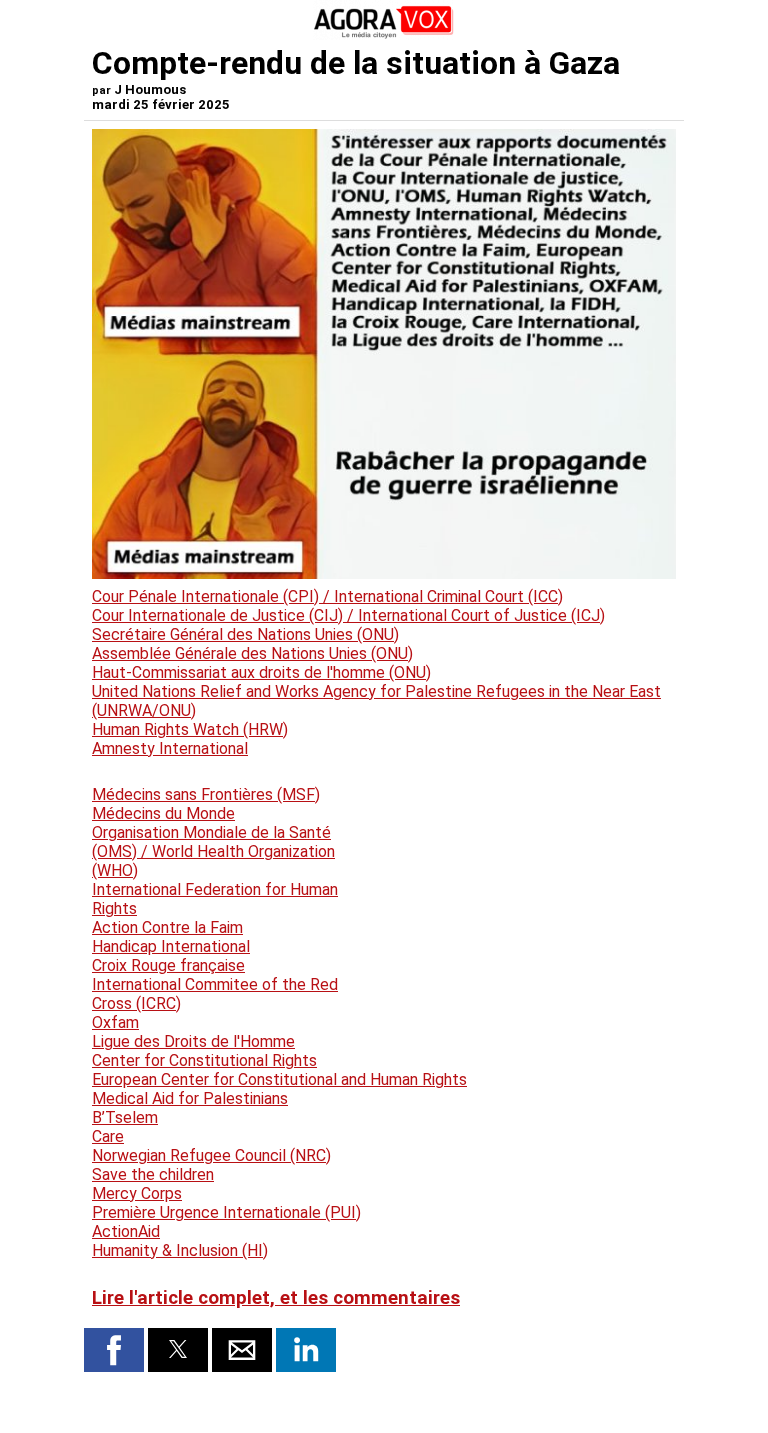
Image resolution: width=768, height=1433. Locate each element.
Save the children (153, 1174)
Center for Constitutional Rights (204, 1060)
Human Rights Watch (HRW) (190, 729)
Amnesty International (170, 748)
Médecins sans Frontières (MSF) (206, 794)
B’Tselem (125, 1117)
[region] (526, 871)
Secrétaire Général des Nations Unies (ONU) (245, 634)
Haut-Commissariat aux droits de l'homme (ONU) (261, 672)
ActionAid (126, 1231)
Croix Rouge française (168, 965)
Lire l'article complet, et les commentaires (276, 1298)
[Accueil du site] (384, 34)
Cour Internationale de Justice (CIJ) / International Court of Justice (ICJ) (348, 615)
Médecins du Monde (163, 813)
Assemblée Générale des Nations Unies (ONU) (252, 653)
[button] (114, 1350)
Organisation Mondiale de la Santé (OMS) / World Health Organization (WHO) (213, 851)
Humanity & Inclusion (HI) (180, 1250)
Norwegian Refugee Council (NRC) (211, 1155)
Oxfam (115, 1022)
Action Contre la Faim (167, 927)
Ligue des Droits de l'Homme (193, 1041)
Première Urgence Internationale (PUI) (226, 1212)
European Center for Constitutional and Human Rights (279, 1079)
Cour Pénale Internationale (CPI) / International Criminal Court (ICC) (327, 596)
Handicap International (171, 946)
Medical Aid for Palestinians (190, 1098)
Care (108, 1136)
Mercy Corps (137, 1193)
